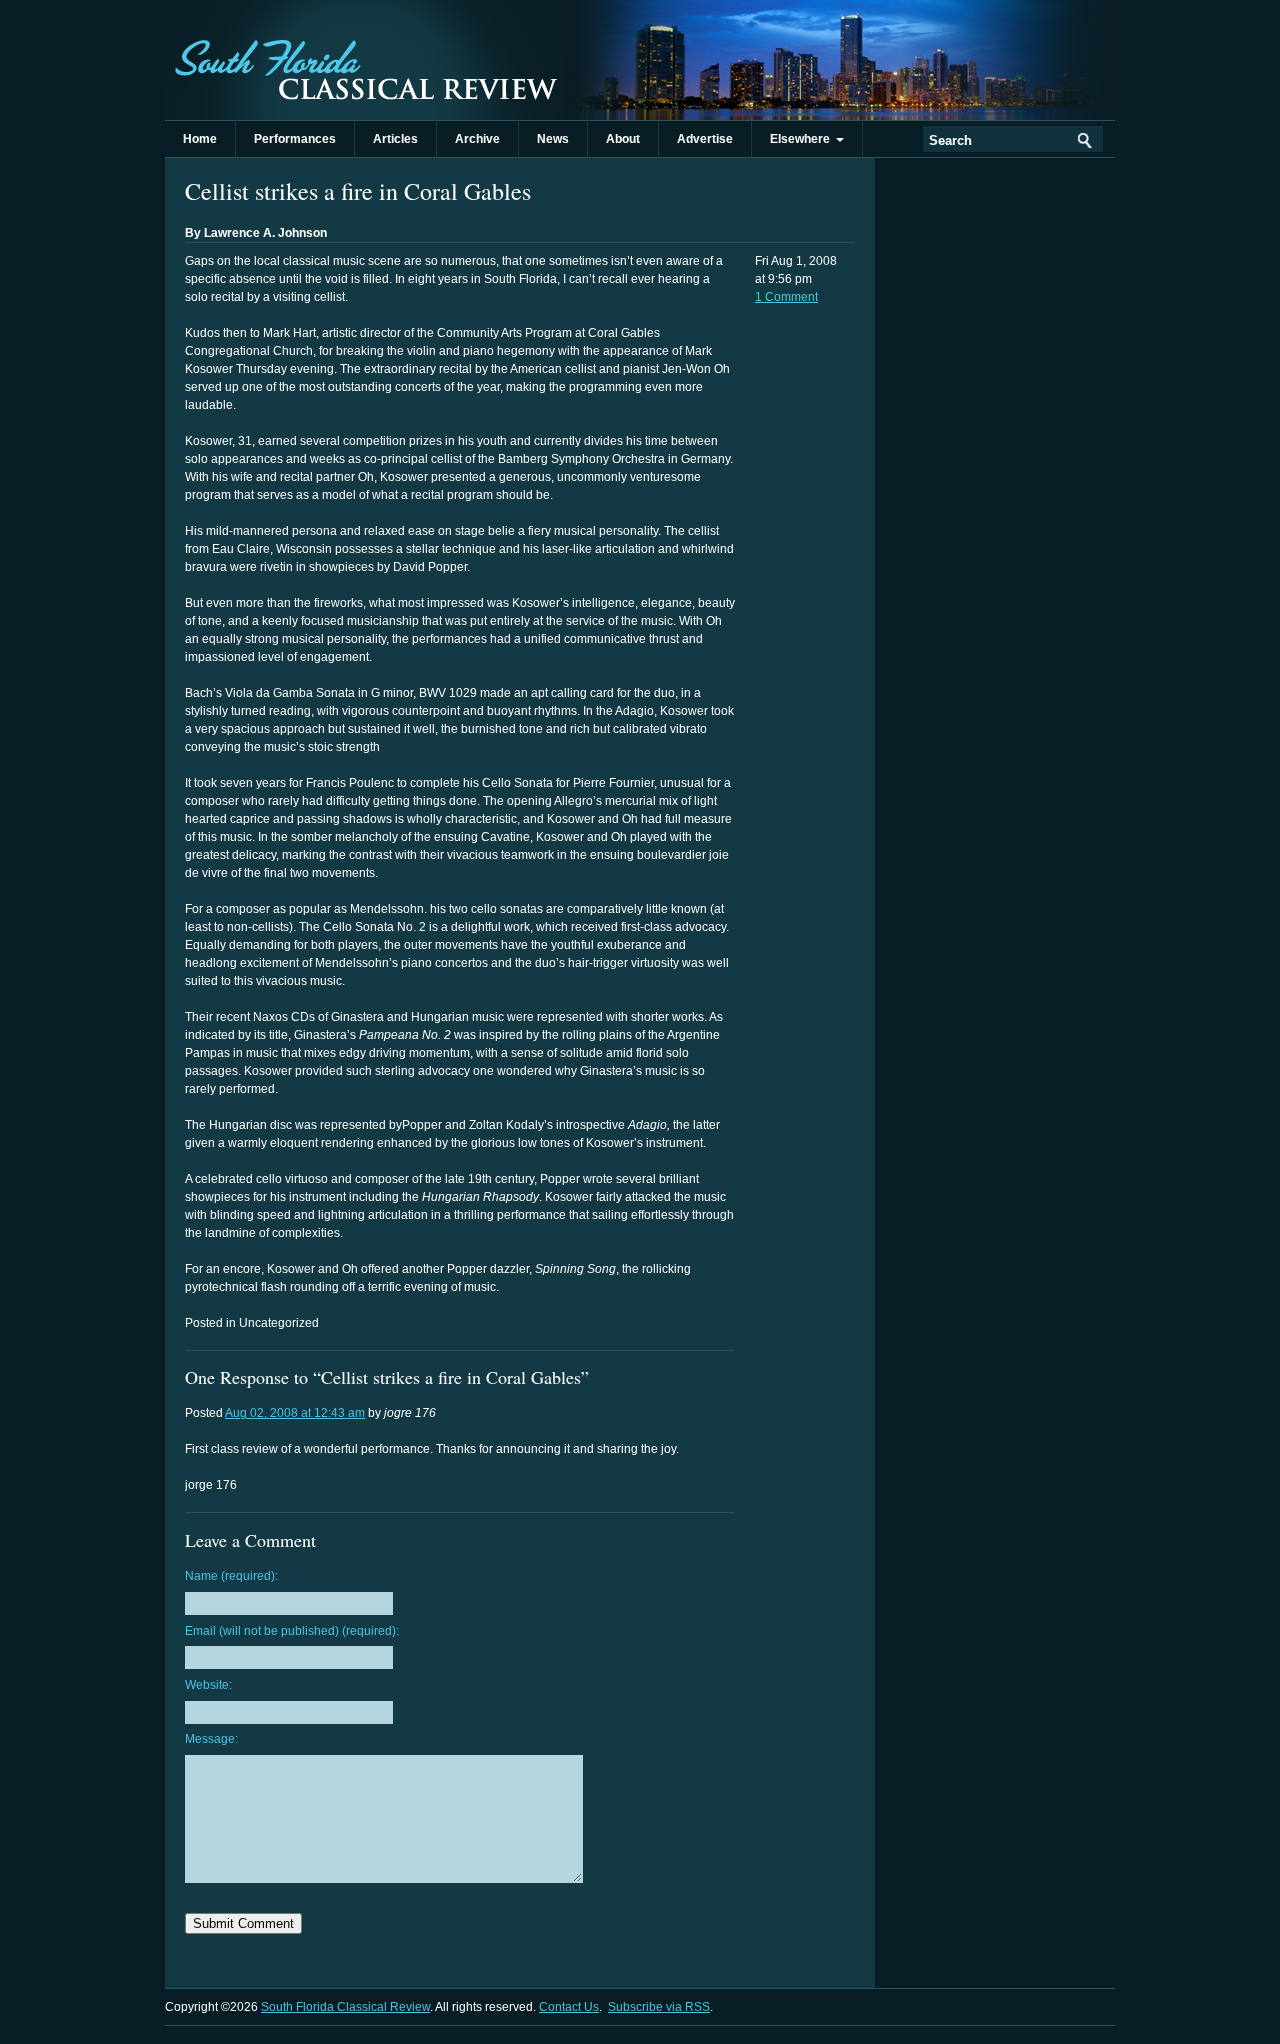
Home (200, 139)
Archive (477, 139)
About (623, 139)
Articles (395, 139)
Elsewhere (803, 139)
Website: (208, 1685)
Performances (295, 139)
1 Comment (786, 297)
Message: (211, 1739)
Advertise (705, 139)
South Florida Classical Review (365, 60)
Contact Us (569, 2007)
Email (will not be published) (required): (292, 1631)
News (553, 139)
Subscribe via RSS (659, 2007)
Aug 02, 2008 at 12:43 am (295, 1413)
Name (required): (231, 1576)
